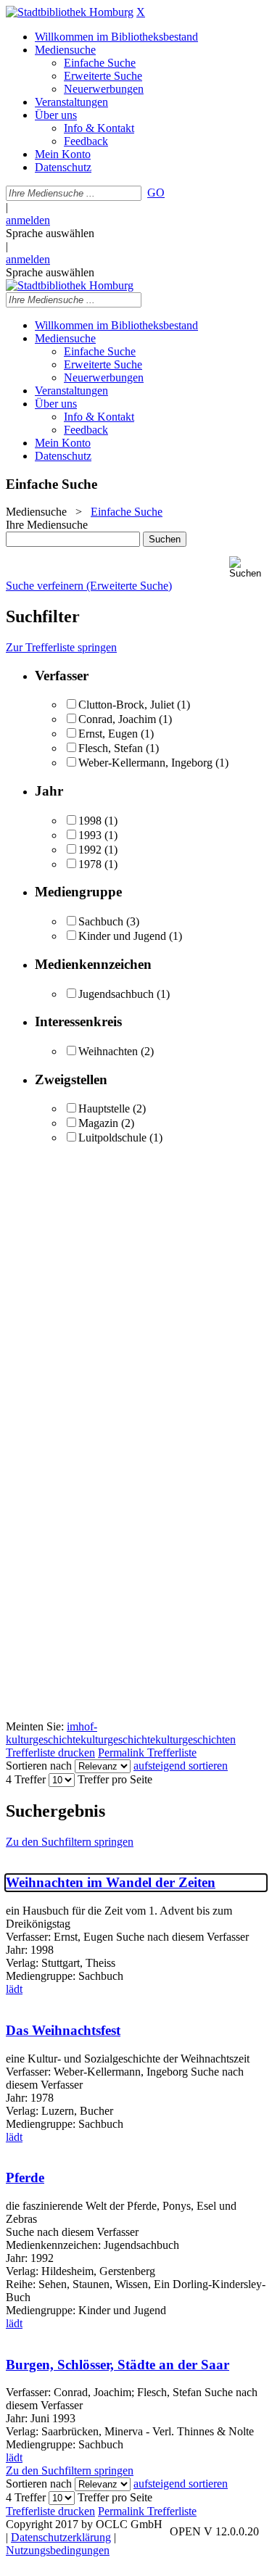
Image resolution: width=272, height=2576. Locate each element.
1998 (90, 821)
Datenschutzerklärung (61, 2537)
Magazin (98, 1123)
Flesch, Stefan (111, 748)
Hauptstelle (104, 1109)
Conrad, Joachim (117, 719)
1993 (90, 835)
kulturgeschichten (195, 1739)
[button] (248, 567)
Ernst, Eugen (108, 734)
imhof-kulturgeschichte (51, 1733)
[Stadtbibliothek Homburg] (70, 12)
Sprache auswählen (50, 233)
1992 (90, 850)
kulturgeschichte (118, 1739)
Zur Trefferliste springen (61, 647)
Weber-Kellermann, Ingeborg (145, 763)
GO (156, 193)
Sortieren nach (39, 1766)
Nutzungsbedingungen (58, 2550)
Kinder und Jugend (122, 936)
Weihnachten (108, 1051)
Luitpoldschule (112, 1138)
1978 (90, 864)
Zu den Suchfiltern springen (70, 1842)
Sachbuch (101, 921)
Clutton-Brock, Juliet (126, 705)
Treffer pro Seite (115, 1779)
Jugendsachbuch (116, 994)
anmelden (28, 220)
